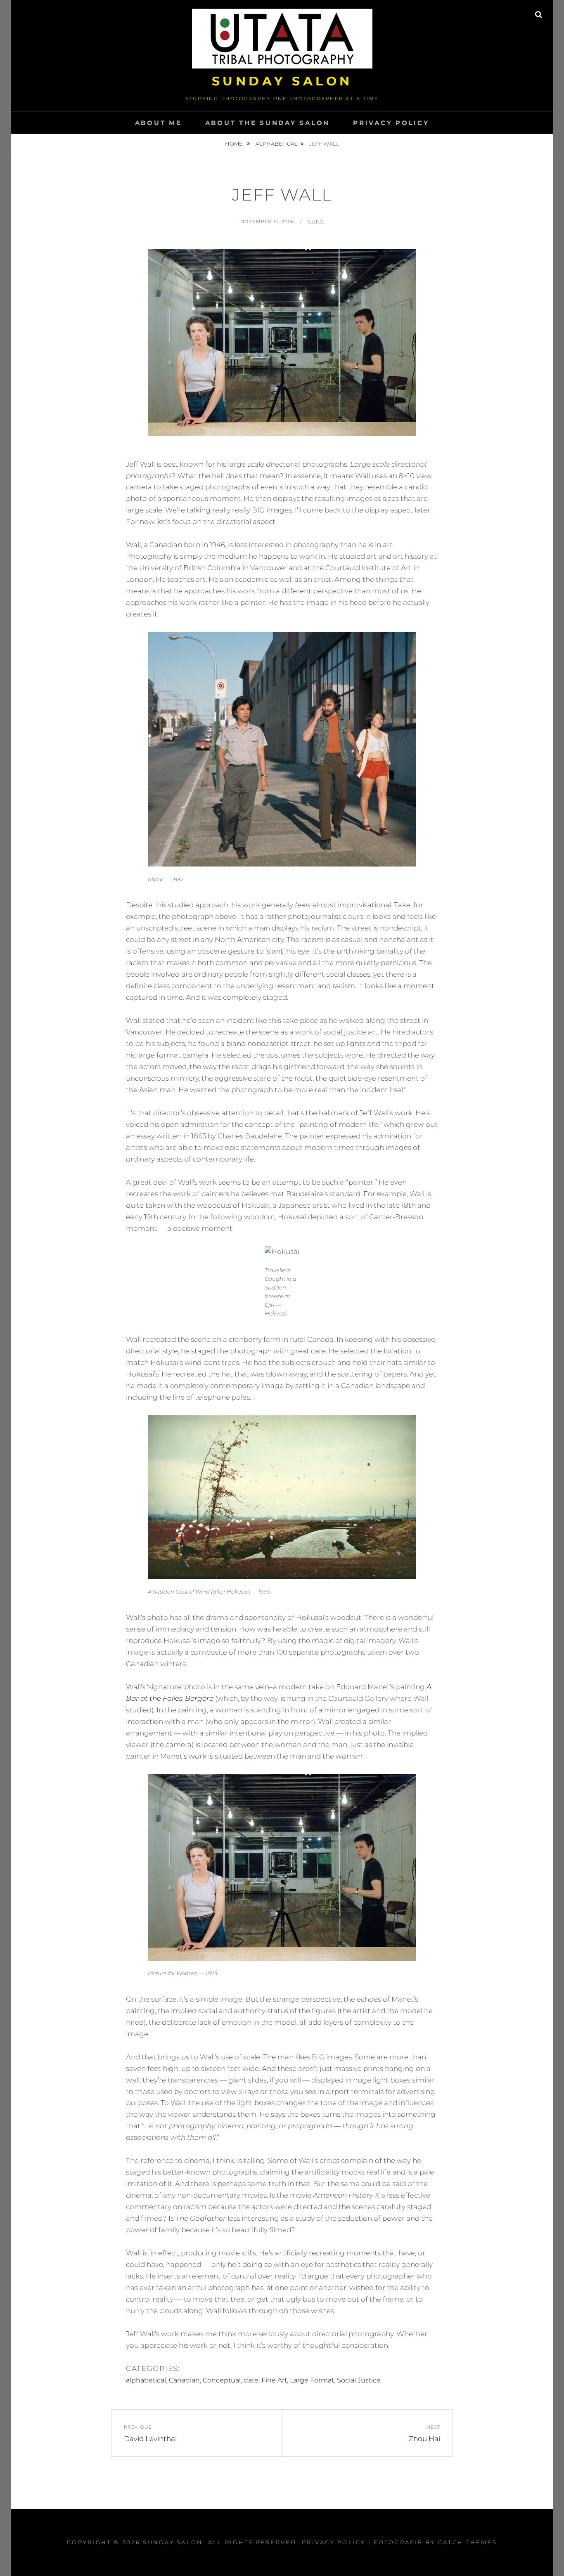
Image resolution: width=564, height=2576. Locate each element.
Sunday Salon (282, 81)
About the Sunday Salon (268, 123)
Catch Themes (468, 2542)
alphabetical (277, 144)
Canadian (184, 2380)
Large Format (312, 2380)
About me (159, 123)
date (251, 2380)
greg (316, 222)
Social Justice (359, 2380)
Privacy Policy (391, 123)
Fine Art (274, 2380)
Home (235, 144)
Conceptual (222, 2380)
